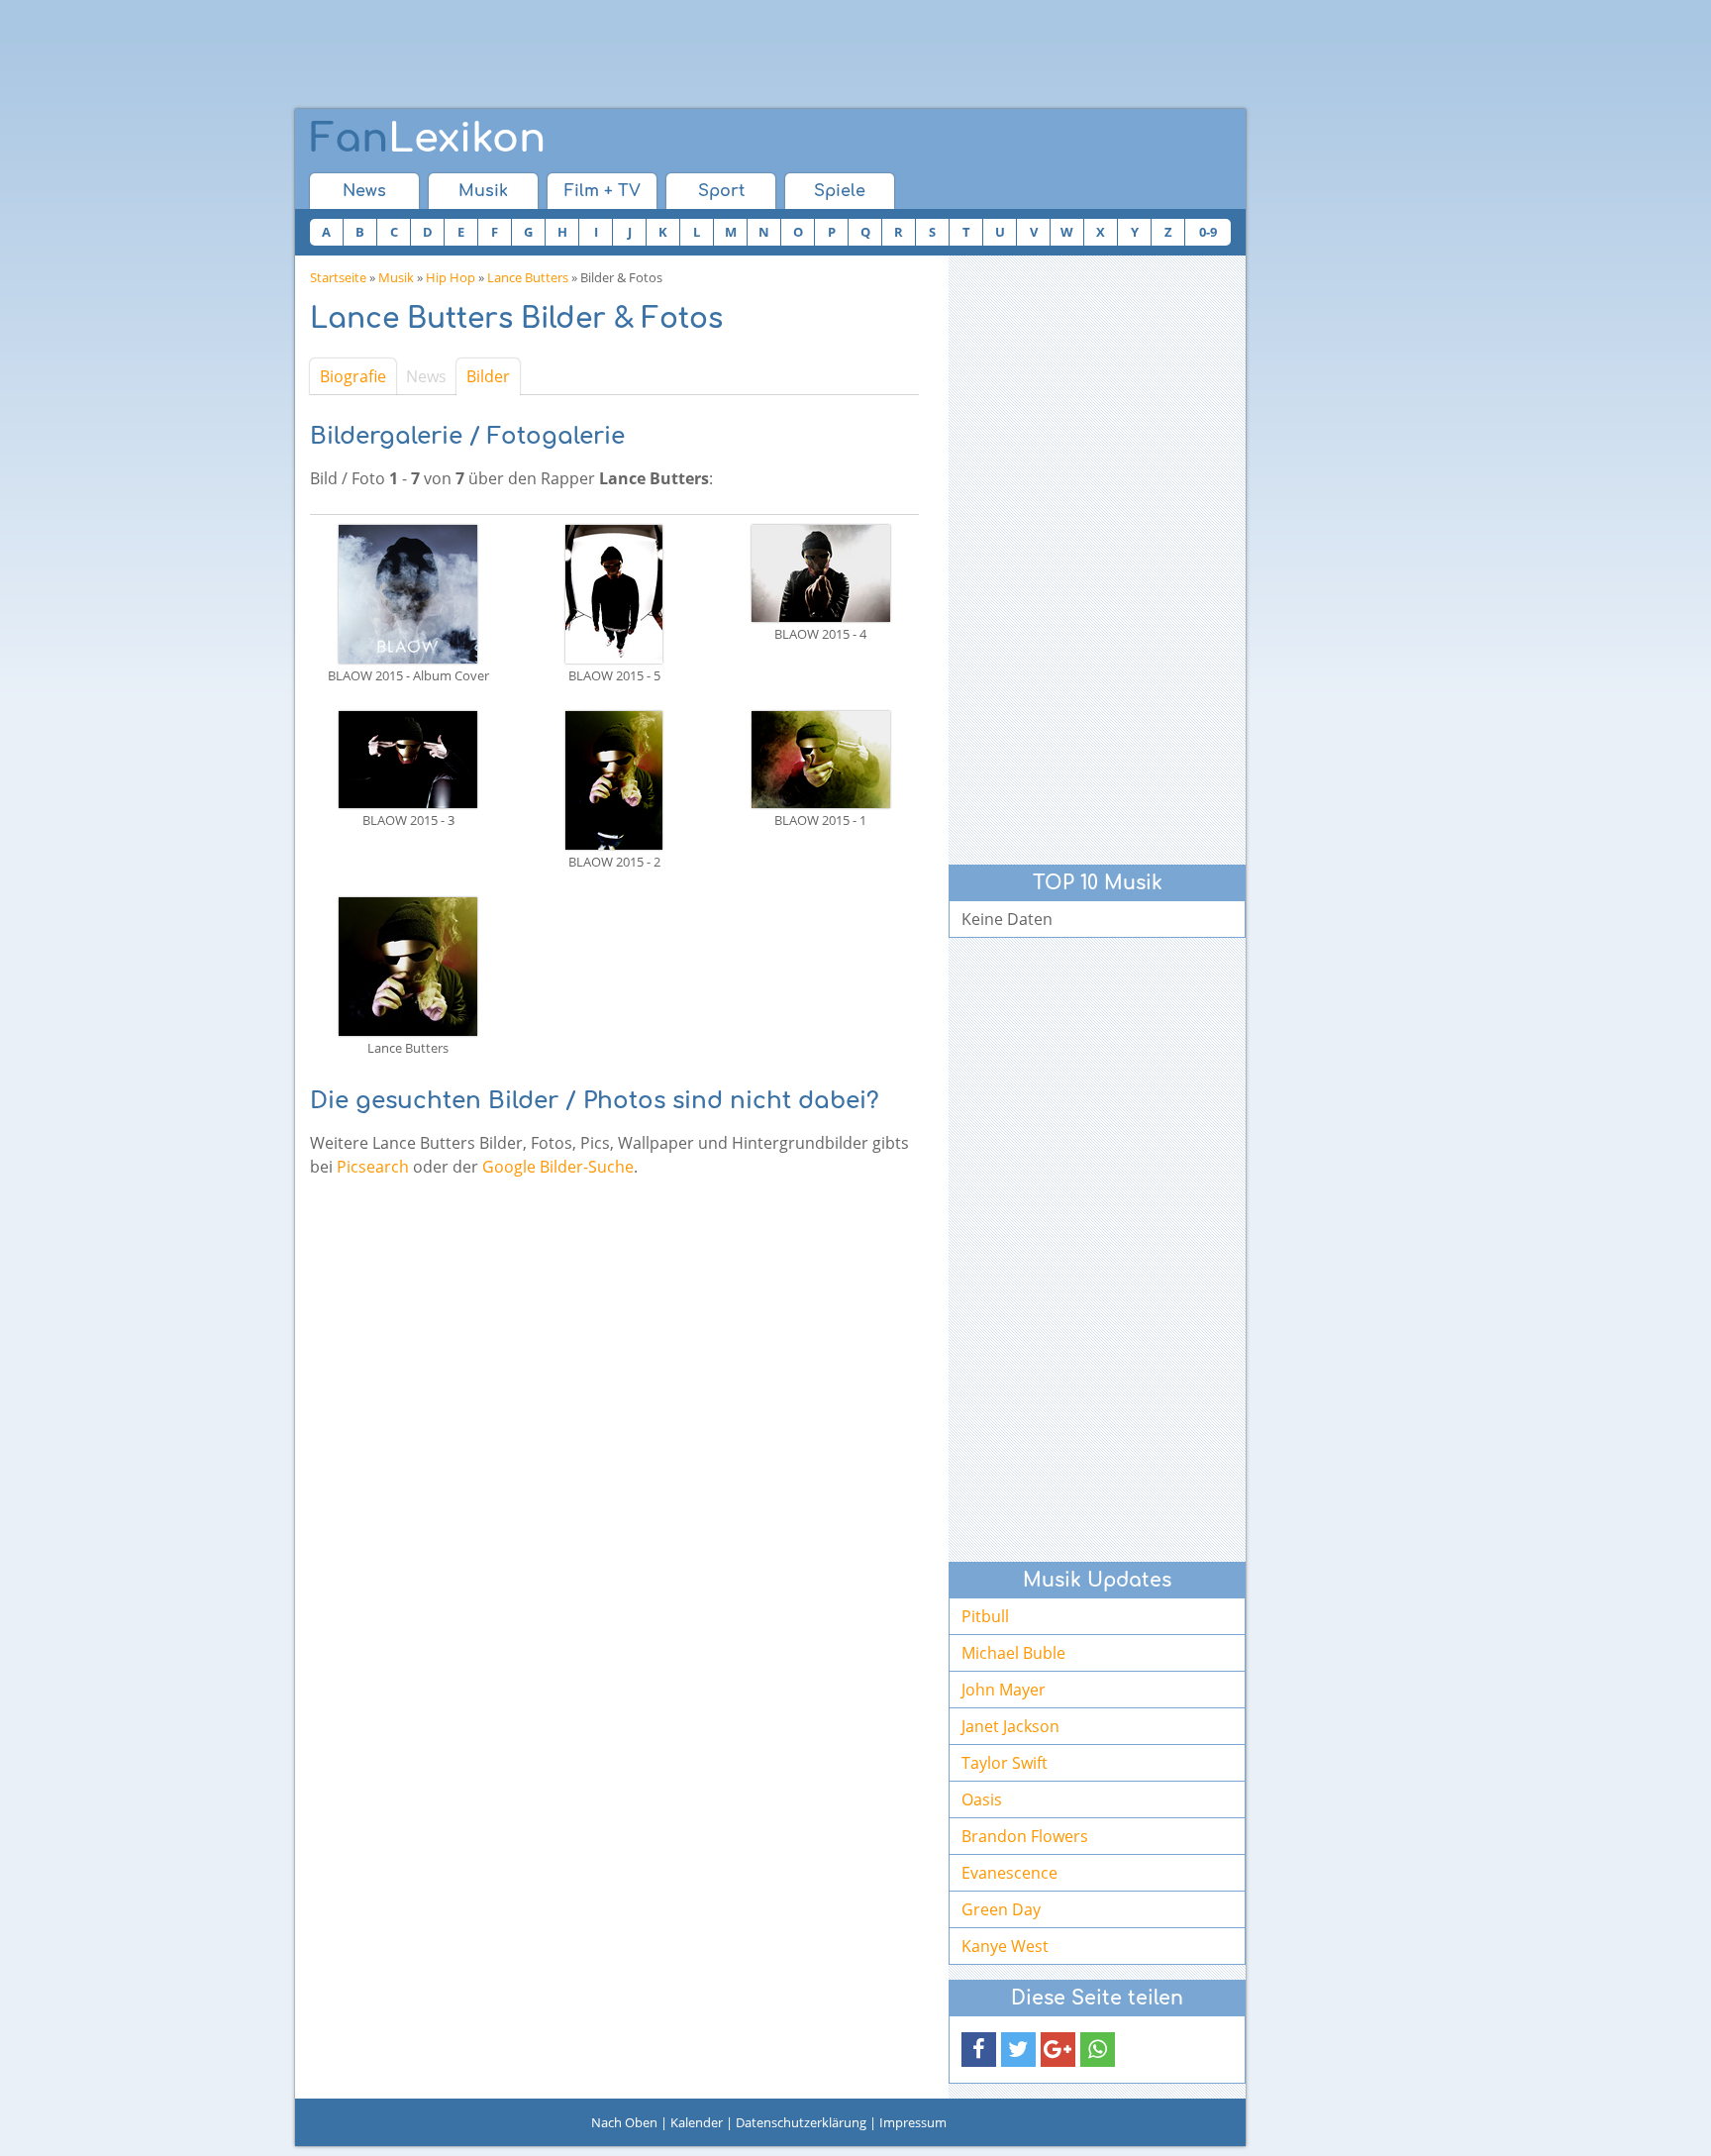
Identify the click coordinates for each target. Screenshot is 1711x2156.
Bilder (488, 376)
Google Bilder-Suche (558, 1167)
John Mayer (1004, 1690)
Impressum (913, 2122)
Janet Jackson (1010, 1726)
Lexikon (428, 139)
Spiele (840, 191)
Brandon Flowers (1025, 1836)
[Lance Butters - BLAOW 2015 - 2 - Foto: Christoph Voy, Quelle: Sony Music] (614, 778)
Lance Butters (528, 277)
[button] (979, 2050)
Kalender (697, 2122)
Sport (721, 191)
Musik (483, 191)
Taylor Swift (1005, 1763)
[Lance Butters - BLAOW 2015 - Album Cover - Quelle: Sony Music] (408, 592)
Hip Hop (451, 277)
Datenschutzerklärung (801, 2122)
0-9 (1208, 232)
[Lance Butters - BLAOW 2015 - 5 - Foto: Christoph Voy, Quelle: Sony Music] (614, 592)
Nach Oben (624, 2122)
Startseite (338, 277)
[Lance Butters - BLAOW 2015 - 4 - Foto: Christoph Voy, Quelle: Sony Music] (821, 571)
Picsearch (373, 1167)
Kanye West (1005, 1946)
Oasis (982, 1799)
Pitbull (985, 1616)
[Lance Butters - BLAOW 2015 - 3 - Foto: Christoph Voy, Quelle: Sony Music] (408, 758)
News (364, 191)
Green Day (1001, 1909)
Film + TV (603, 191)
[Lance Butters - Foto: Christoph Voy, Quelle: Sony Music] (408, 965)
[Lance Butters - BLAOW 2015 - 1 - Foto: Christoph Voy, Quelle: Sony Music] (821, 758)
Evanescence (1009, 1873)
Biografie (353, 376)
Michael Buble (1013, 1653)
